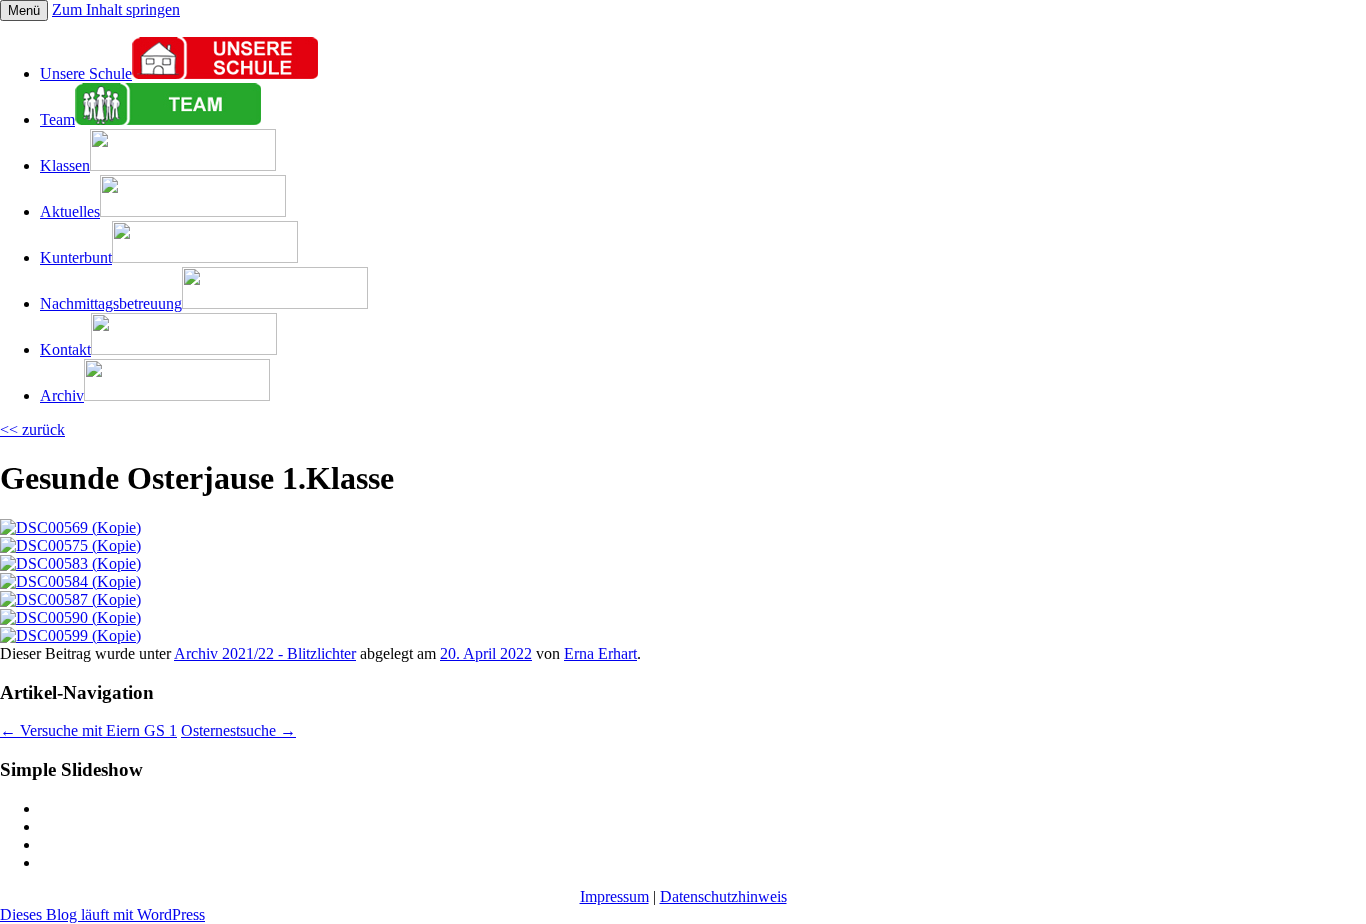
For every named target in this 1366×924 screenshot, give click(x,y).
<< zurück (32, 429)
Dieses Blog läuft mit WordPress (102, 914)
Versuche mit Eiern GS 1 (88, 730)
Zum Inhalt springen (116, 9)
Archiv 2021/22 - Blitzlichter (265, 653)
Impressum (614, 896)
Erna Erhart (600, 653)
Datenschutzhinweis (723, 896)
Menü (24, 10)
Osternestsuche (238, 730)
